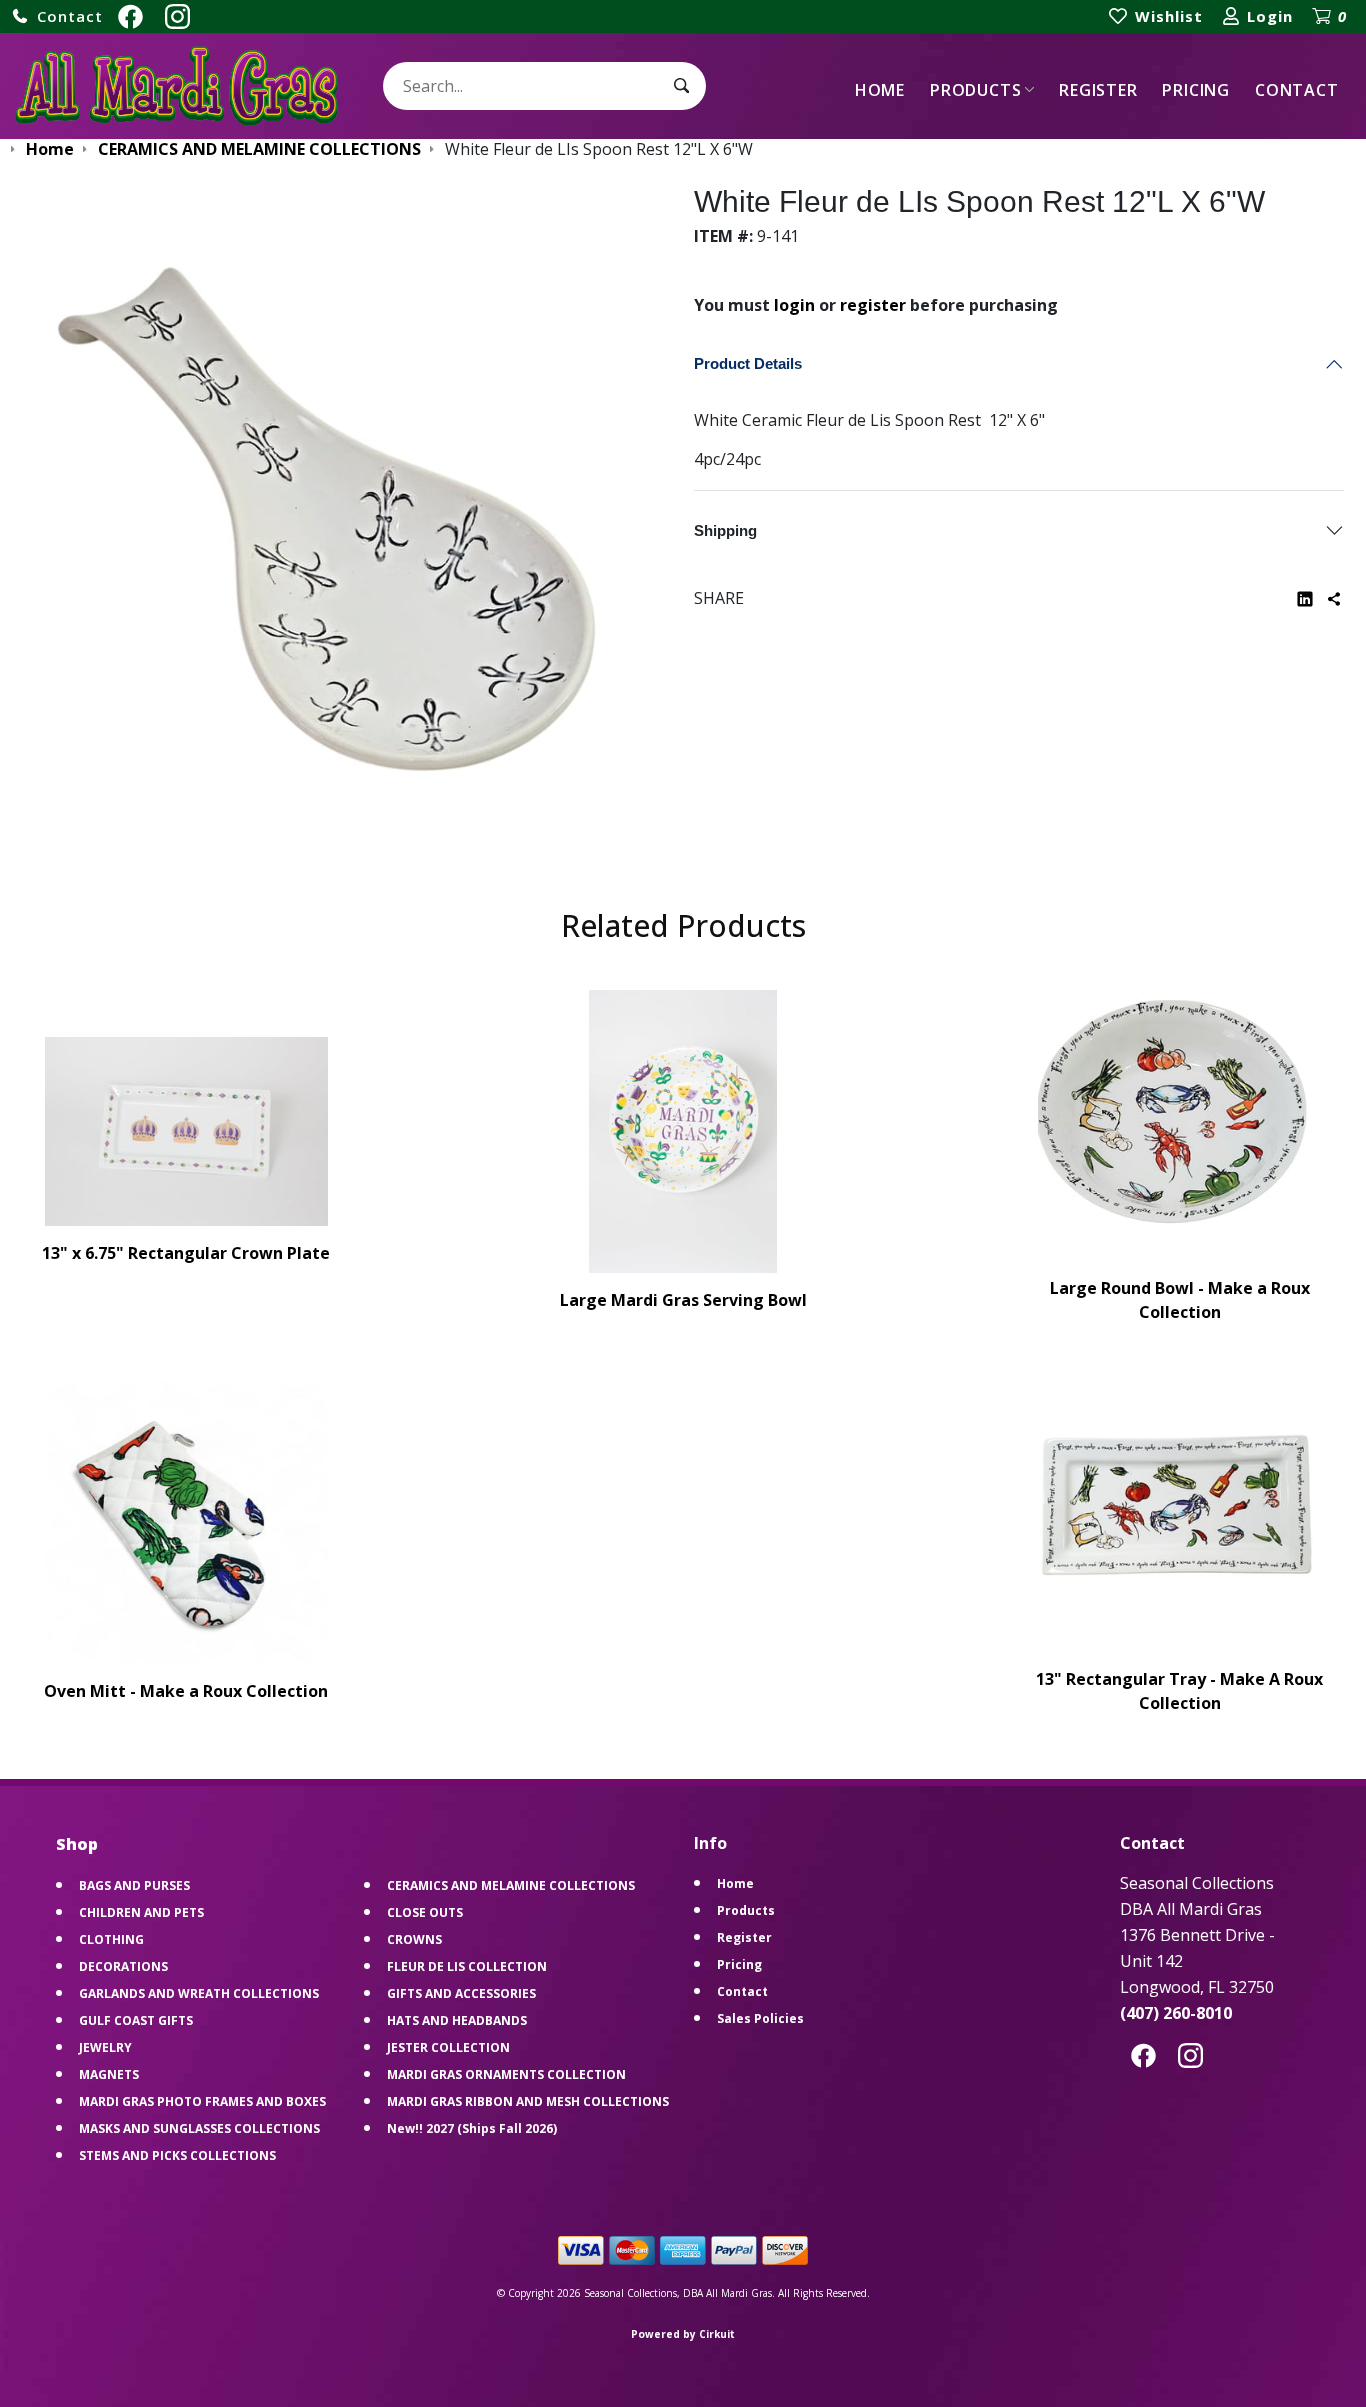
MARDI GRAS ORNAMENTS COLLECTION (506, 2074)
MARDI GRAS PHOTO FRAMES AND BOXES (202, 2101)
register (873, 305)
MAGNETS (109, 2074)
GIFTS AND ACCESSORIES (461, 1993)
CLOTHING (111, 1939)
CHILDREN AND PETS (141, 1912)
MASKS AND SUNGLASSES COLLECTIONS (199, 2128)
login (794, 305)
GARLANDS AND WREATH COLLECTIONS (199, 1993)
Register (1098, 90)
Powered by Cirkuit (683, 2334)
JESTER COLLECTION (448, 2047)
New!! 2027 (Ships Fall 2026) (472, 2128)
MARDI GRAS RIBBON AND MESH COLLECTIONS (528, 2101)
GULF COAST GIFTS (136, 2020)
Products (975, 90)
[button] (57, 16)
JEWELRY (105, 2047)
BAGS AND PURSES (134, 1885)
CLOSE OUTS (425, 1912)
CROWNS (414, 1939)
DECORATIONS (123, 1966)
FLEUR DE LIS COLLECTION (467, 1966)
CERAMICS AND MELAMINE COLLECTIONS (511, 1885)
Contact (1297, 90)
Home (880, 90)
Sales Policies (760, 2018)
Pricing (1196, 90)
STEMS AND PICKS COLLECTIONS (177, 2155)
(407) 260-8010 (1176, 2013)
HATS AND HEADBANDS (457, 2020)
